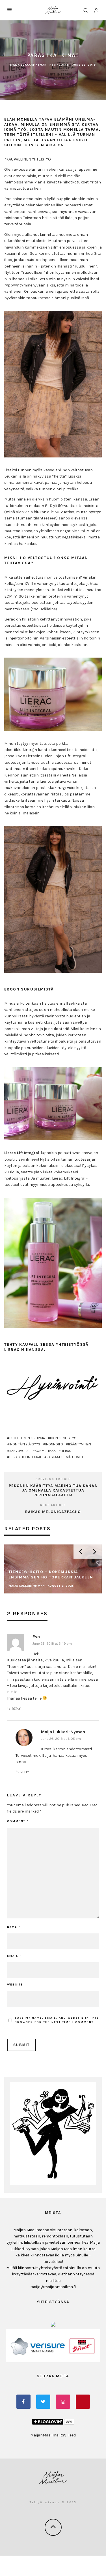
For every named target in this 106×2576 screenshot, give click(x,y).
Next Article (53, 1505)
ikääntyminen (80, 1444)
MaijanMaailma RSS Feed (53, 2435)
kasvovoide (20, 1451)
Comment (18, 1821)
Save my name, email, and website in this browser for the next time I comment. (57, 2020)
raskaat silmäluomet (65, 1457)
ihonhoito (54, 1444)
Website (15, 1985)
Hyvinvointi (60, 65)
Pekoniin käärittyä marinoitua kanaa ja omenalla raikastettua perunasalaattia (53, 1491)
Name (14, 1927)
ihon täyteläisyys (25, 1444)
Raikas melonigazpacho (53, 1512)
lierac (66, 1451)
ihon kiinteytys (63, 1438)
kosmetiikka (45, 1451)
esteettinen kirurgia (27, 1438)
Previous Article (53, 1479)
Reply (16, 1709)
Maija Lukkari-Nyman (28, 65)
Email (14, 1956)
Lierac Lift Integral (25, 1457)
